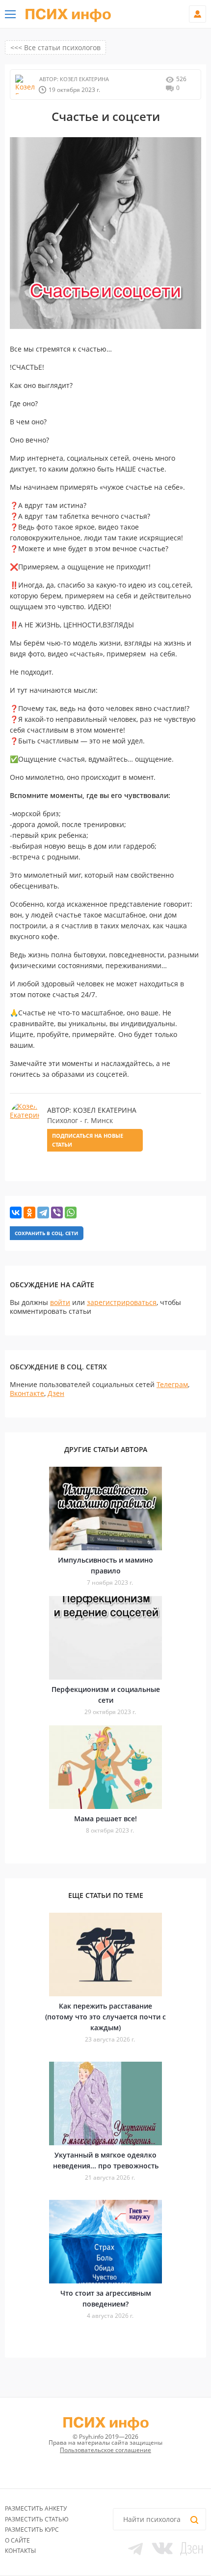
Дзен (56, 1393)
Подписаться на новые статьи (88, 1140)
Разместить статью (37, 2519)
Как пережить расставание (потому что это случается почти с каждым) (105, 2017)
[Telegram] (43, 1213)
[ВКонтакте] (16, 1213)
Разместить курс (32, 2530)
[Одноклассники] (29, 1213)
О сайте (17, 2540)
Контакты (20, 2551)
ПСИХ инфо (68, 15)
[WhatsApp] (71, 1213)
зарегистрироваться (122, 1302)
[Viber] (57, 1213)
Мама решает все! (105, 1819)
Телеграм (172, 1384)
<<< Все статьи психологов (55, 47)
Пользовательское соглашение (105, 2450)
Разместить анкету (36, 2508)
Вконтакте (27, 1393)
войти (60, 1302)
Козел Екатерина (84, 79)
